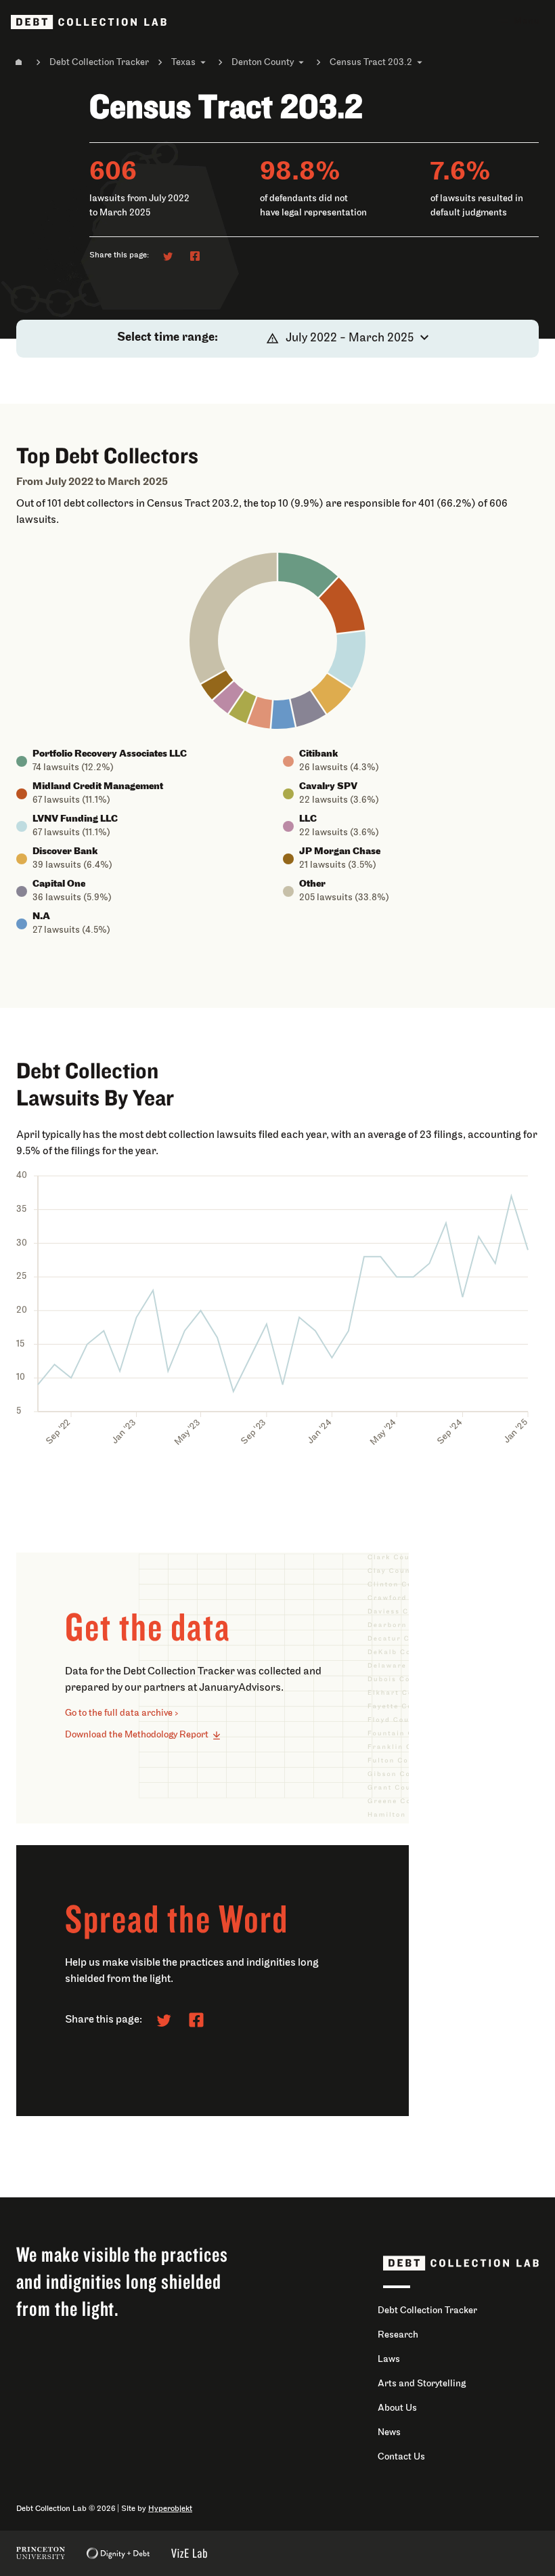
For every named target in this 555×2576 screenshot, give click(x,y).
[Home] (19, 62)
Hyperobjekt (170, 2509)
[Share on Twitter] (168, 256)
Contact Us (401, 2457)
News (389, 2433)
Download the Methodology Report (137, 1735)
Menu (527, 21)
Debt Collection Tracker (99, 63)
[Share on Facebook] (195, 256)
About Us (397, 2408)
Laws (389, 2360)
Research (398, 2335)
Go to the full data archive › (122, 1713)
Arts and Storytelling (422, 2384)
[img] (308, 575)
